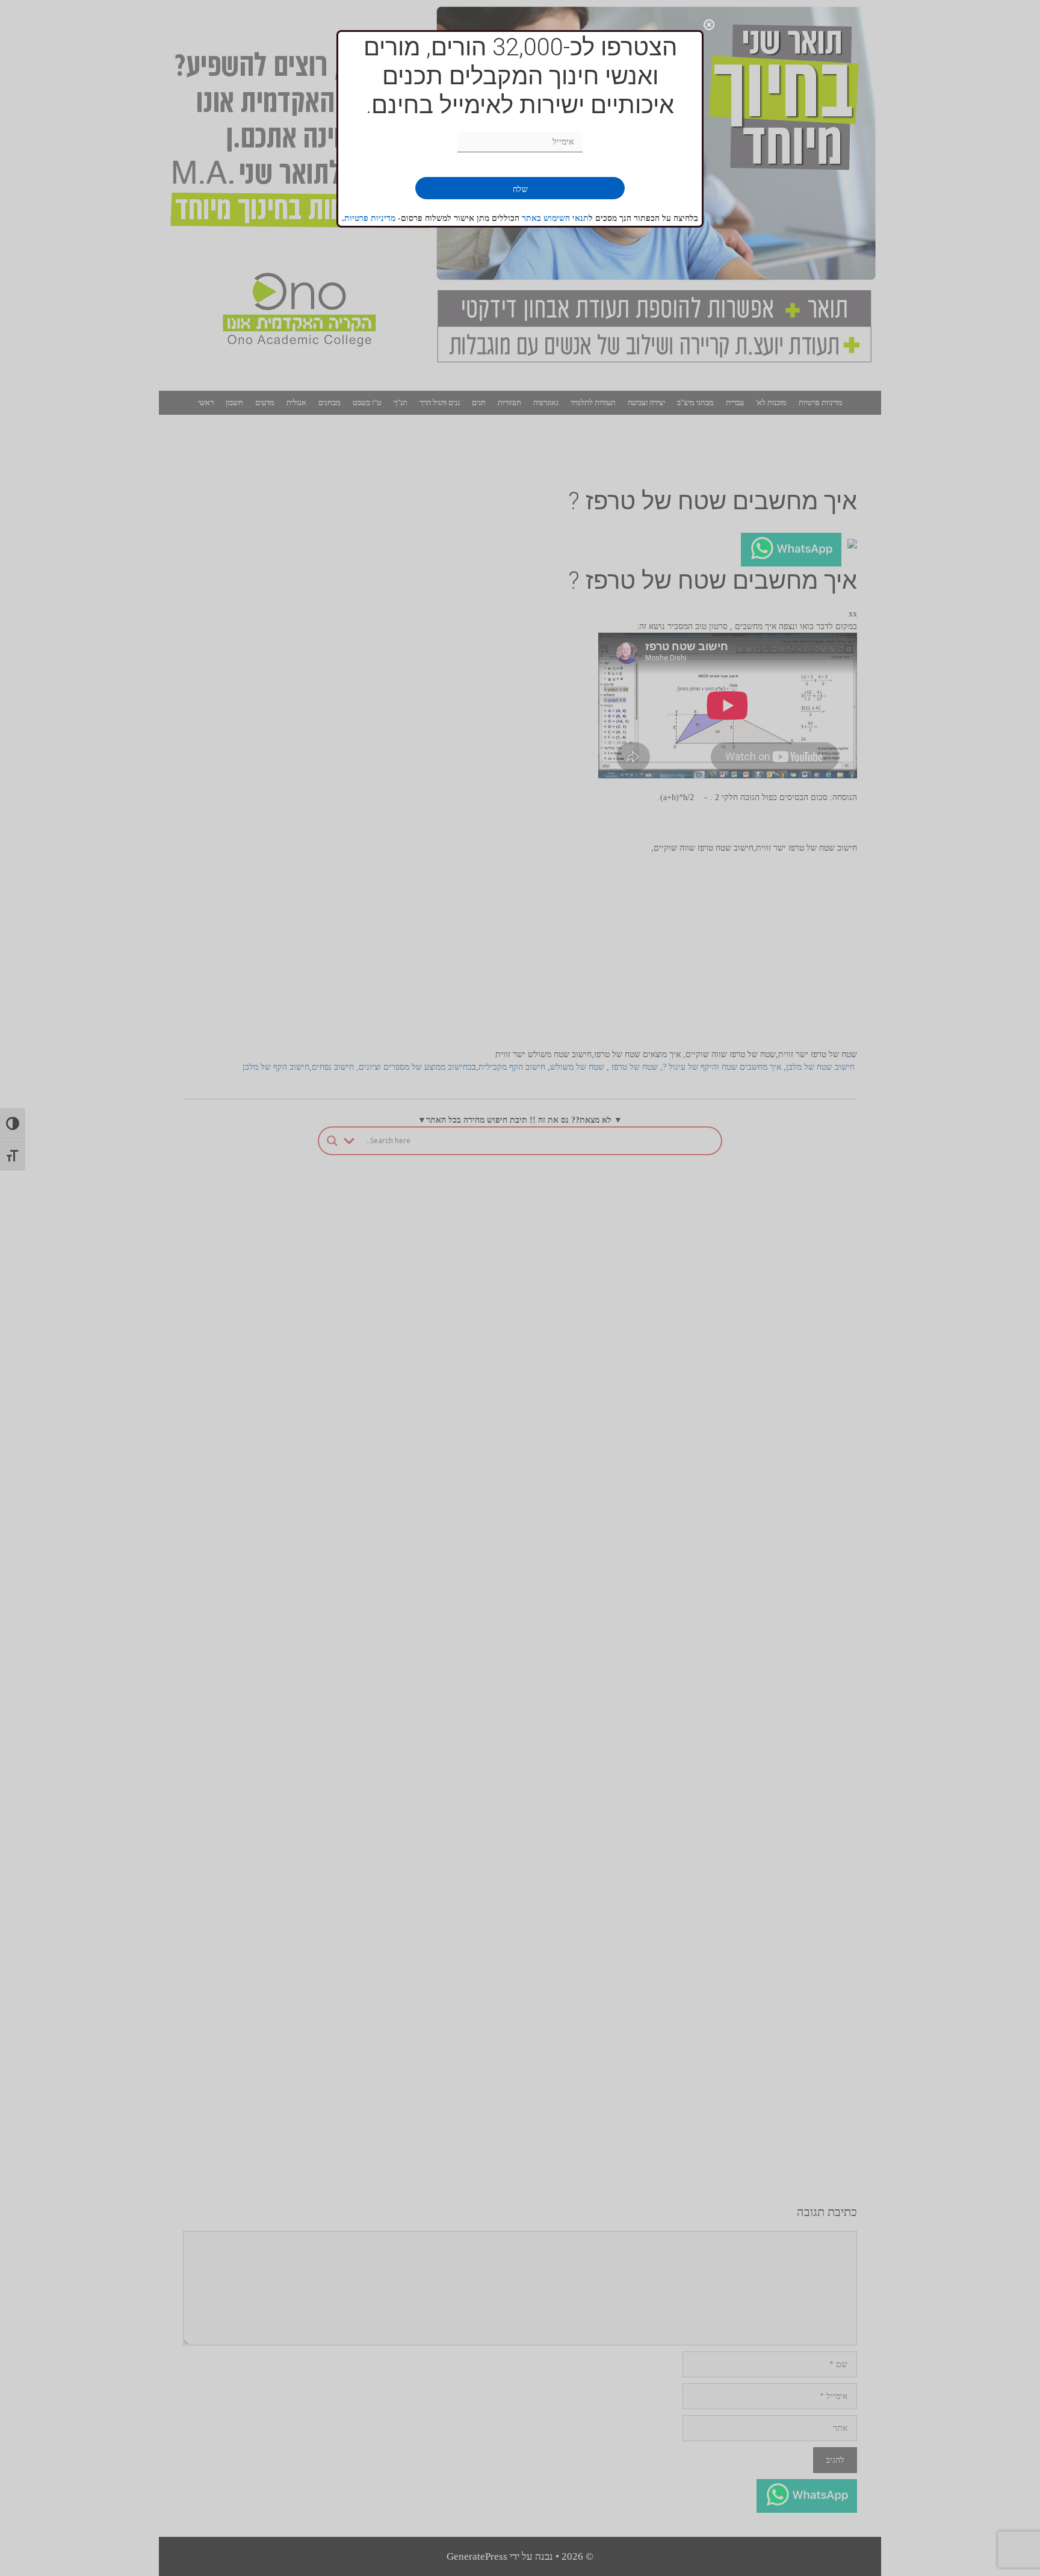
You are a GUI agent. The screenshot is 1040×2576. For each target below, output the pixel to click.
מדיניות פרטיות (370, 218)
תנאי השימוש (566, 218)
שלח (520, 189)
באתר (533, 218)
